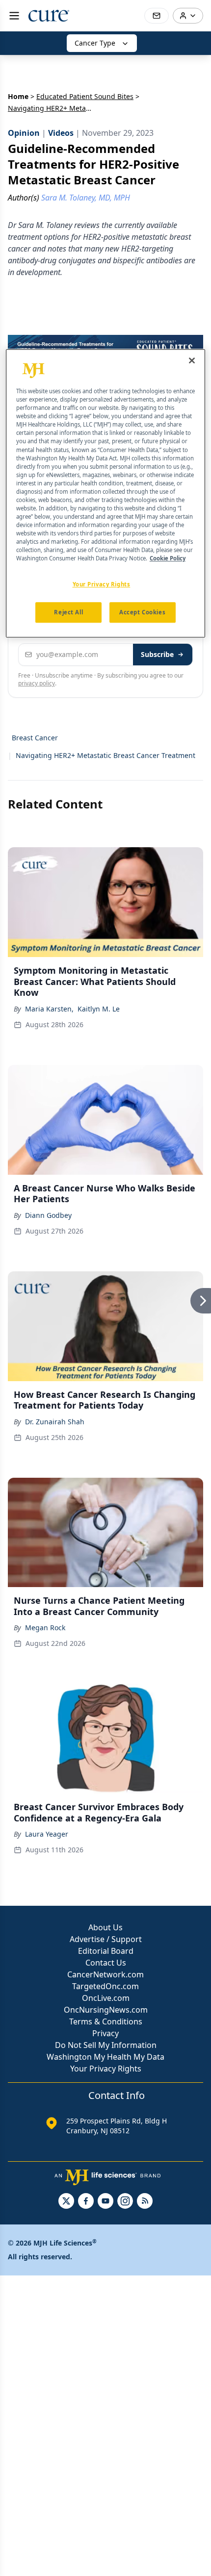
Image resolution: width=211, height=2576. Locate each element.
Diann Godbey (48, 1215)
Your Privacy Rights (106, 2069)
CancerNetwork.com (105, 1974)
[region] (106, 493)
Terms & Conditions (106, 2021)
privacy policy (37, 683)
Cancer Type (95, 43)
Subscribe (157, 654)
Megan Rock (45, 1628)
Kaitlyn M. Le (99, 1009)
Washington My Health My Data (105, 2057)
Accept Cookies (142, 613)
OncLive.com (106, 1998)
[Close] (192, 360)
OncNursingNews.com (106, 2010)
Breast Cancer (35, 738)
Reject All (68, 613)
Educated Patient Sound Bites (85, 96)
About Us (105, 1927)
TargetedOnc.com (105, 1986)
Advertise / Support (106, 1939)
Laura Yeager (47, 1834)
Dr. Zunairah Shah (55, 1422)
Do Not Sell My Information (106, 2045)
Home (18, 96)
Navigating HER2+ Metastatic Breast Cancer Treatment (105, 755)
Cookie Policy (168, 559)
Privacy (105, 2033)
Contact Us (106, 1963)
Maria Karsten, (49, 1009)
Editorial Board (106, 1951)
